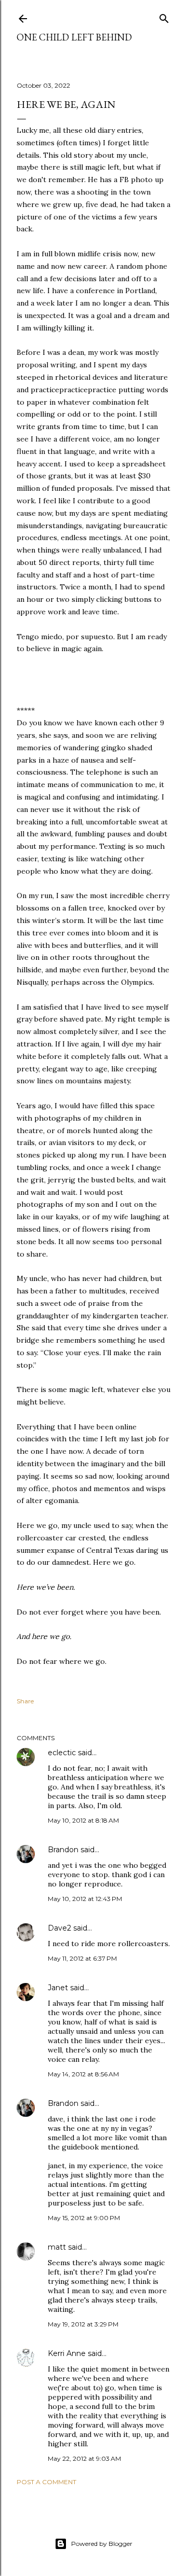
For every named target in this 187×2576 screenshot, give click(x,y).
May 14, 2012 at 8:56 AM (83, 2074)
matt (57, 2247)
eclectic (62, 1753)
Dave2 (59, 1928)
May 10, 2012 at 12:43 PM (85, 1899)
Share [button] (25, 1701)
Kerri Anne (67, 2353)
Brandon (63, 1850)
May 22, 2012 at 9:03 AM (84, 2458)
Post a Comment (46, 2482)
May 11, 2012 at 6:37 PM (82, 1958)
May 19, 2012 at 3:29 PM (83, 2324)
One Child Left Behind (74, 37)
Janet (58, 1988)
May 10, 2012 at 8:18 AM (83, 1820)
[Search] (164, 16)
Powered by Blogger (102, 2544)
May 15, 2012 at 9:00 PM (84, 2218)
